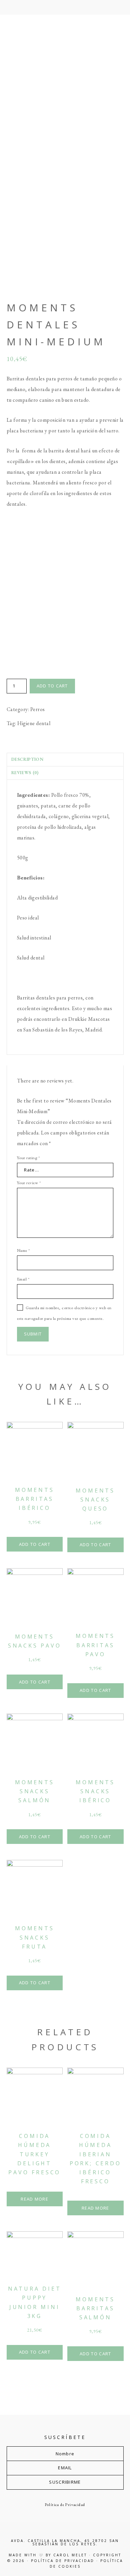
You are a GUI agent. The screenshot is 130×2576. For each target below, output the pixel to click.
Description (27, 759)
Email (23, 1279)
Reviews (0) (25, 773)
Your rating (28, 1158)
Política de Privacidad (65, 2505)
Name (23, 1250)
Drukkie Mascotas (65, 77)
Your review (29, 1183)
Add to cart (52, 686)
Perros (38, 709)
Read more (34, 2199)
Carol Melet (70, 2555)
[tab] (65, 759)
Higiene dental (34, 723)
